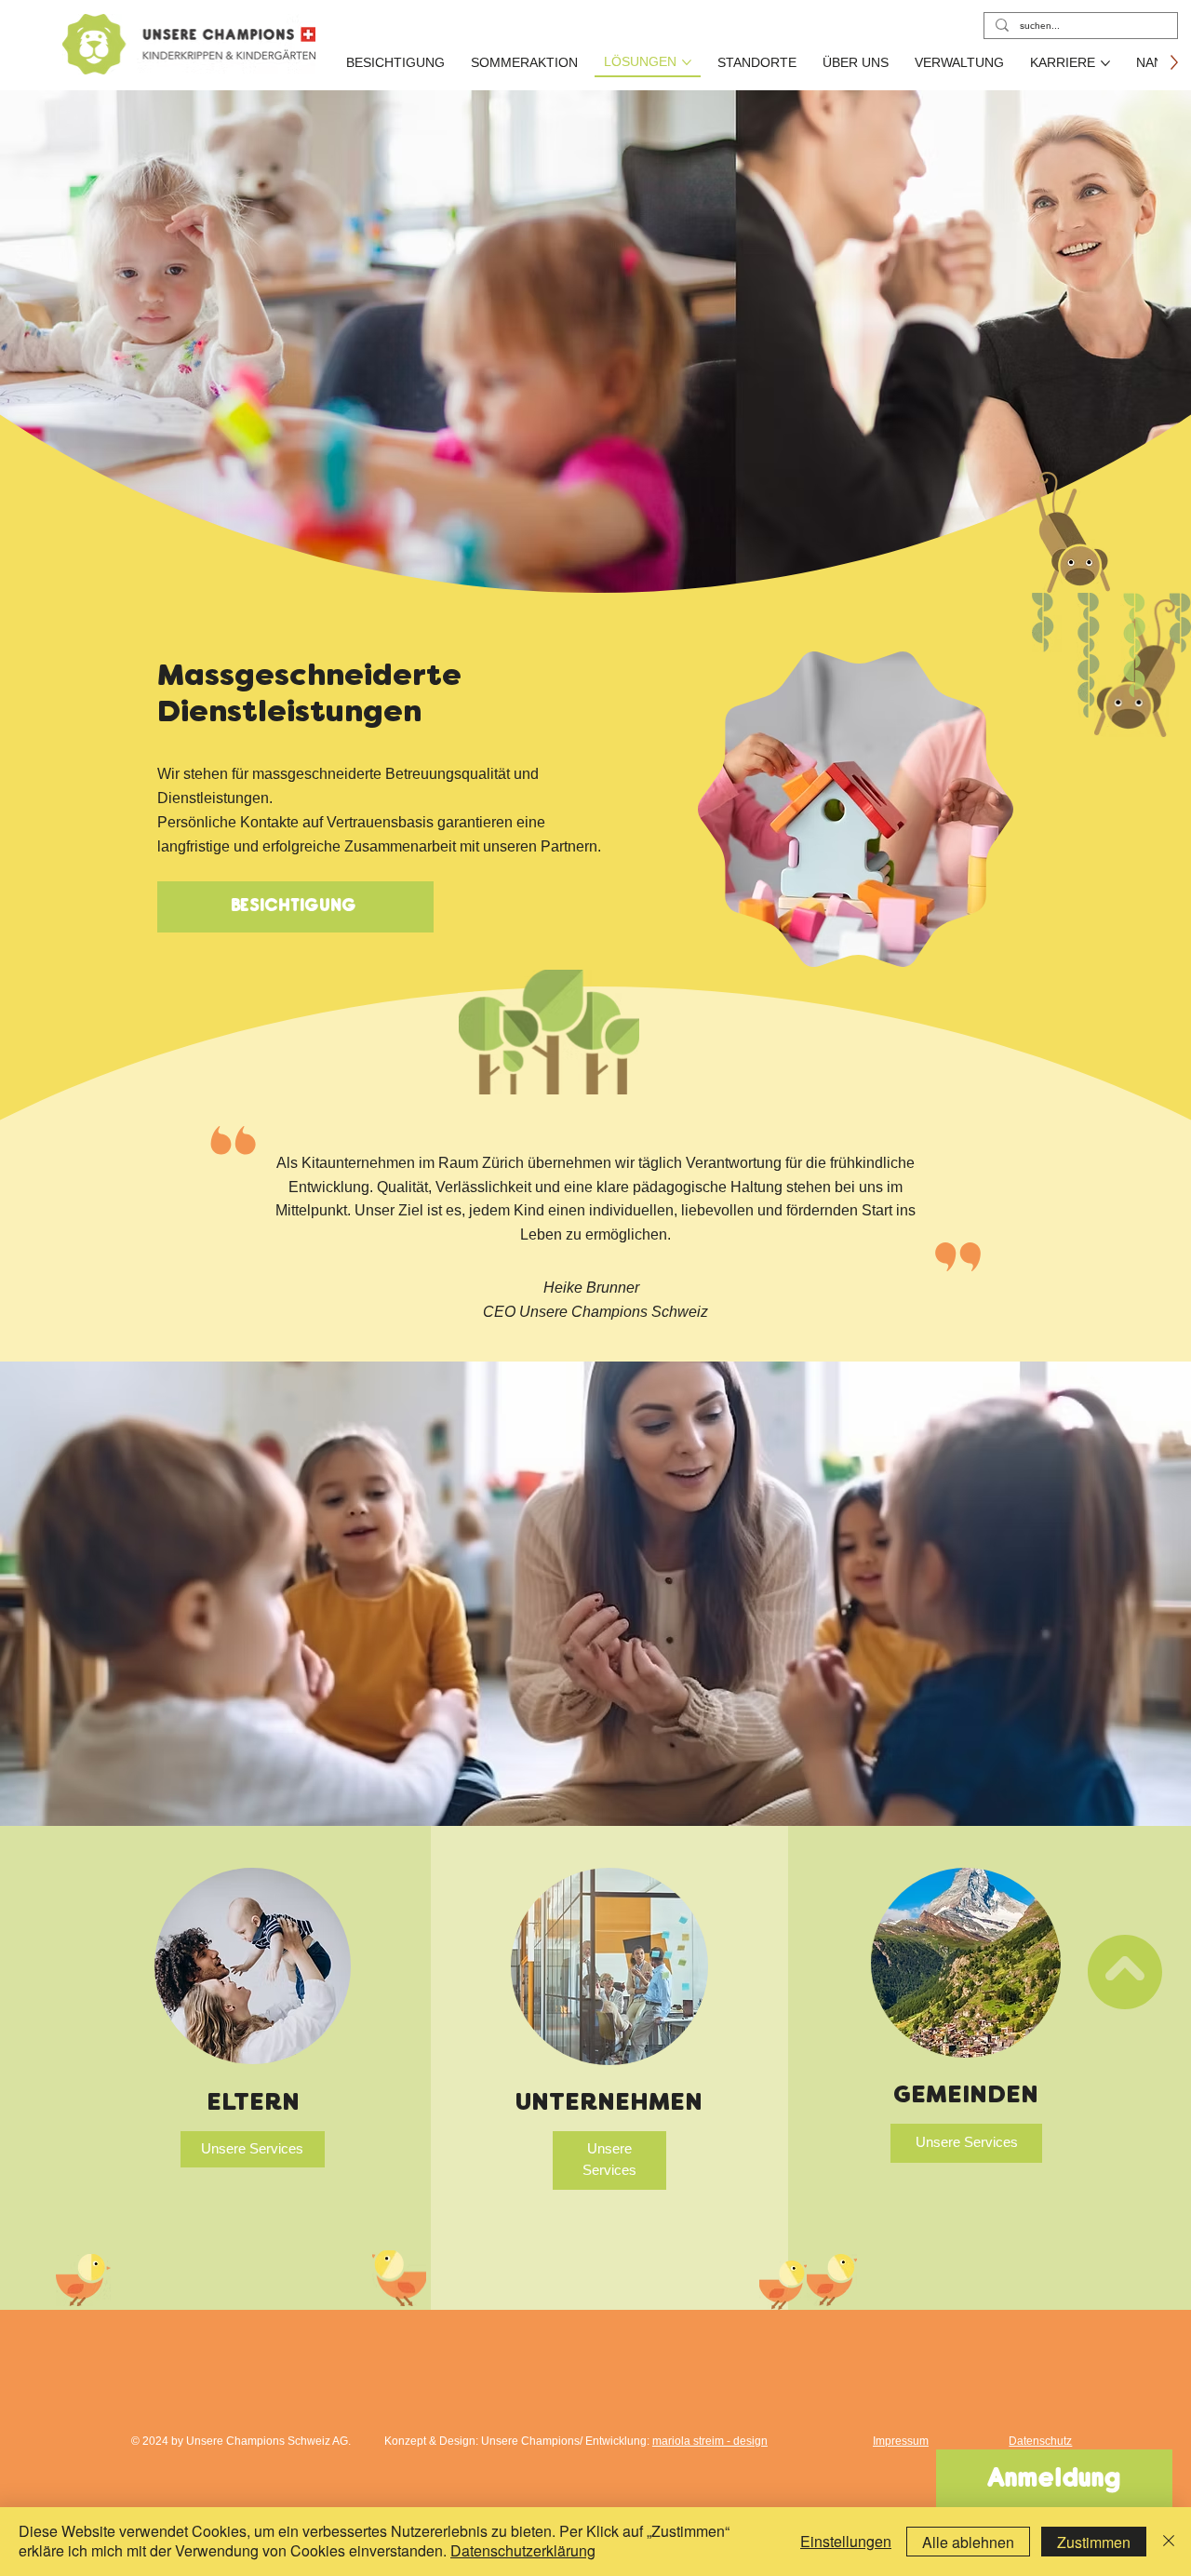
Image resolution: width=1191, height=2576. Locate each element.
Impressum (901, 2441)
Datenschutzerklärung (523, 2550)
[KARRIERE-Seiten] (1105, 63)
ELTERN (253, 2104)
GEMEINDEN (966, 2097)
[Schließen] (1169, 2542)
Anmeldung (1054, 2480)
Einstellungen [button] (846, 2541)
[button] (253, 2150)
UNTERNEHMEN (609, 2104)
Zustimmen (1094, 2542)
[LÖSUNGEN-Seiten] (687, 62)
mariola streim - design (710, 2441)
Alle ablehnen (968, 2542)
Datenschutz (1040, 2441)
